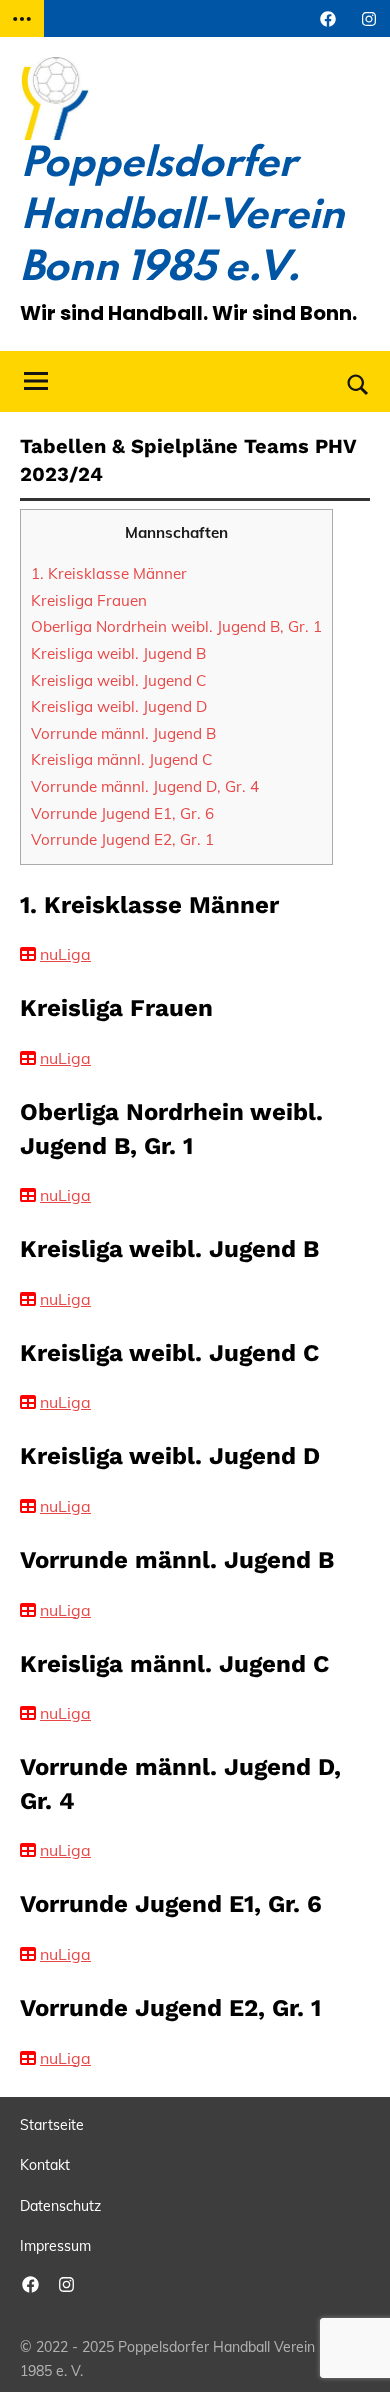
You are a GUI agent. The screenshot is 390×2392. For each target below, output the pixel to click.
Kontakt (45, 2165)
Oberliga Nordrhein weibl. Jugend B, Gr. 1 (176, 626)
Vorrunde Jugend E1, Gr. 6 (122, 813)
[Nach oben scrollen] (349, 2351)
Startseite (52, 2125)
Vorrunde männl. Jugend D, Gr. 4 (145, 786)
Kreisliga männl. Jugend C (121, 759)
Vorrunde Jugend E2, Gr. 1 (122, 839)
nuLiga (65, 954)
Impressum (55, 2246)
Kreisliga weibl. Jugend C (118, 680)
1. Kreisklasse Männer (109, 573)
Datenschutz (60, 2206)
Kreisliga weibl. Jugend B (118, 653)
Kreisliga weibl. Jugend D (119, 706)
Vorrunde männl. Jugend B (123, 733)
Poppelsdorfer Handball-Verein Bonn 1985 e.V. (182, 217)
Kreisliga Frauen (89, 600)
